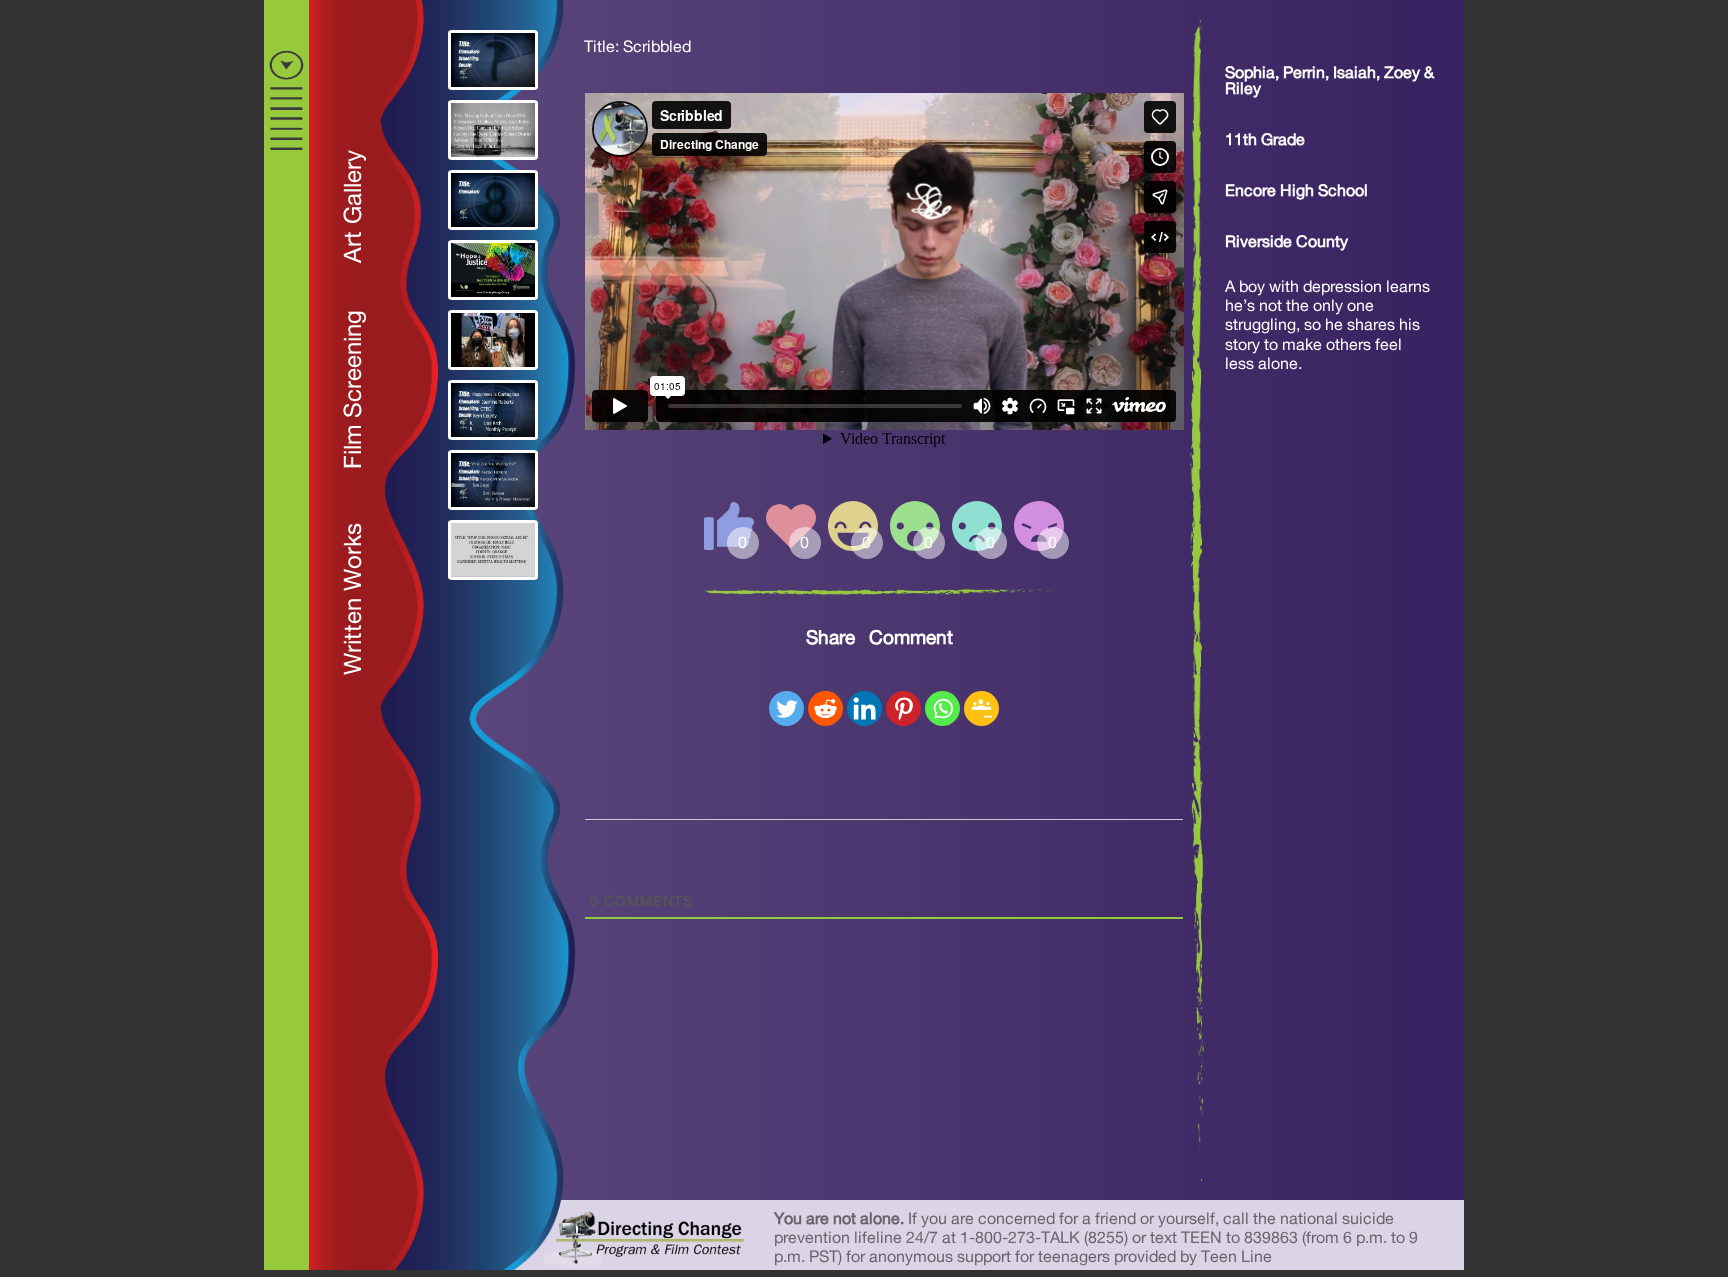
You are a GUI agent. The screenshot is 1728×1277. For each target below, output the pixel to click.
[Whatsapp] (942, 708)
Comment (911, 638)
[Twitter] (786, 708)
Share (830, 638)
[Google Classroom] (981, 708)
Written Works (354, 599)
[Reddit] (825, 708)
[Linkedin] (864, 708)
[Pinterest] (903, 708)
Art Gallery (354, 206)
